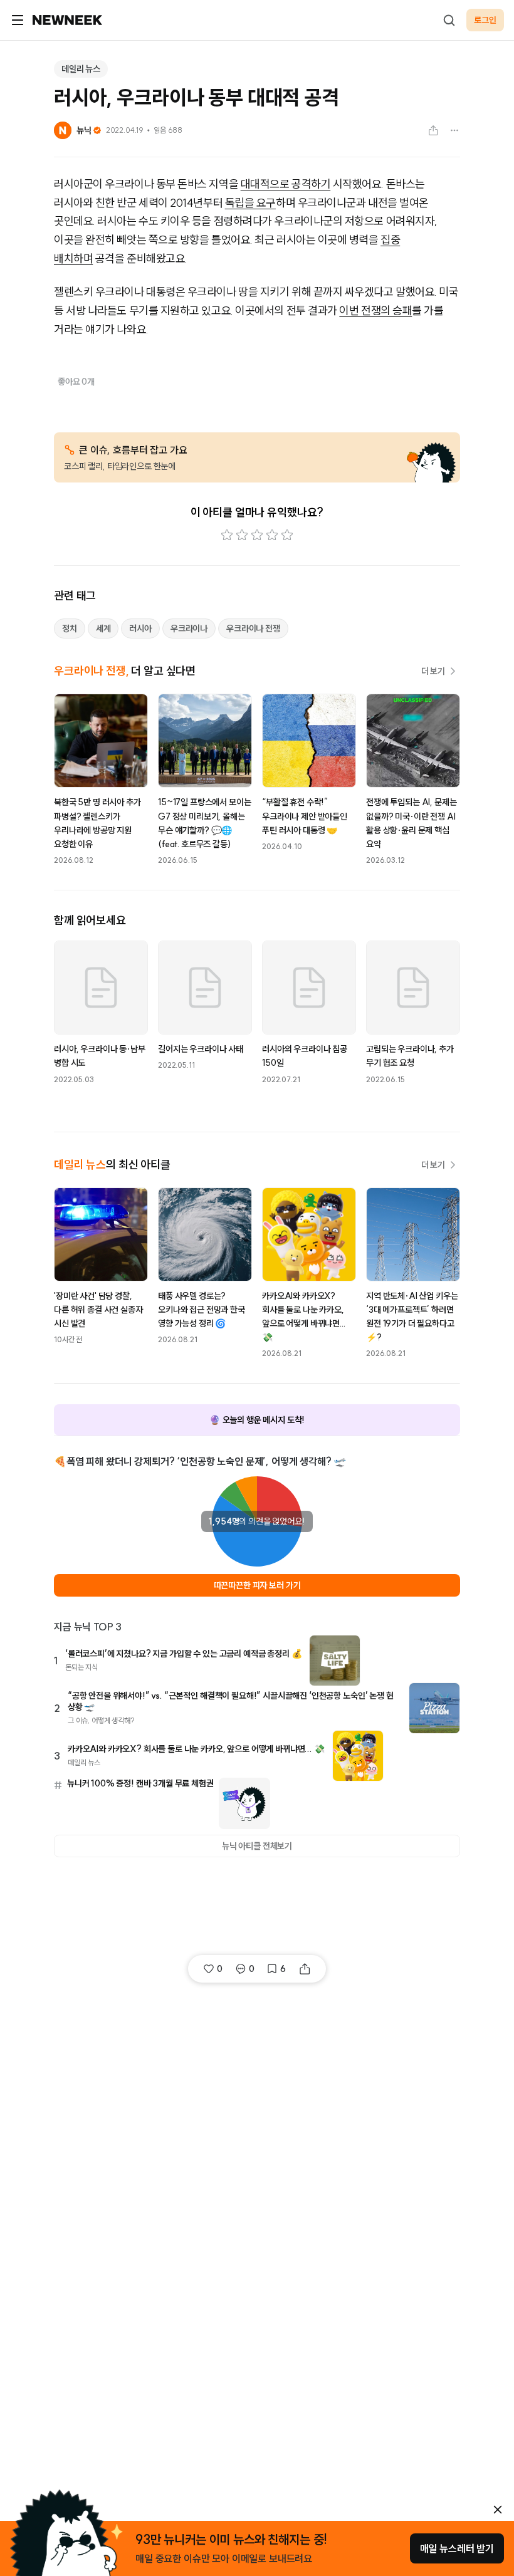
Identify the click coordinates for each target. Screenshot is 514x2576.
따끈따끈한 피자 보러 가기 (257, 1585)
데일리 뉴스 (81, 69)
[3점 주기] (257, 535)
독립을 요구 (250, 203)
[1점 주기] (227, 535)
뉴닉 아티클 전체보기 (257, 1846)
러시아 (140, 628)
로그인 (485, 20)
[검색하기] (449, 20)
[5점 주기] (287, 535)
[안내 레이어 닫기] (498, 2510)
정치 (70, 628)
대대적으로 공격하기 (286, 184)
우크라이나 (189, 628)
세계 (103, 628)
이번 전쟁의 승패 (375, 310)
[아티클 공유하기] (433, 130)
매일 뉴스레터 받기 (457, 2548)
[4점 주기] (272, 535)
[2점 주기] (242, 535)
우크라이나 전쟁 (253, 628)
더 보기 (433, 671)
